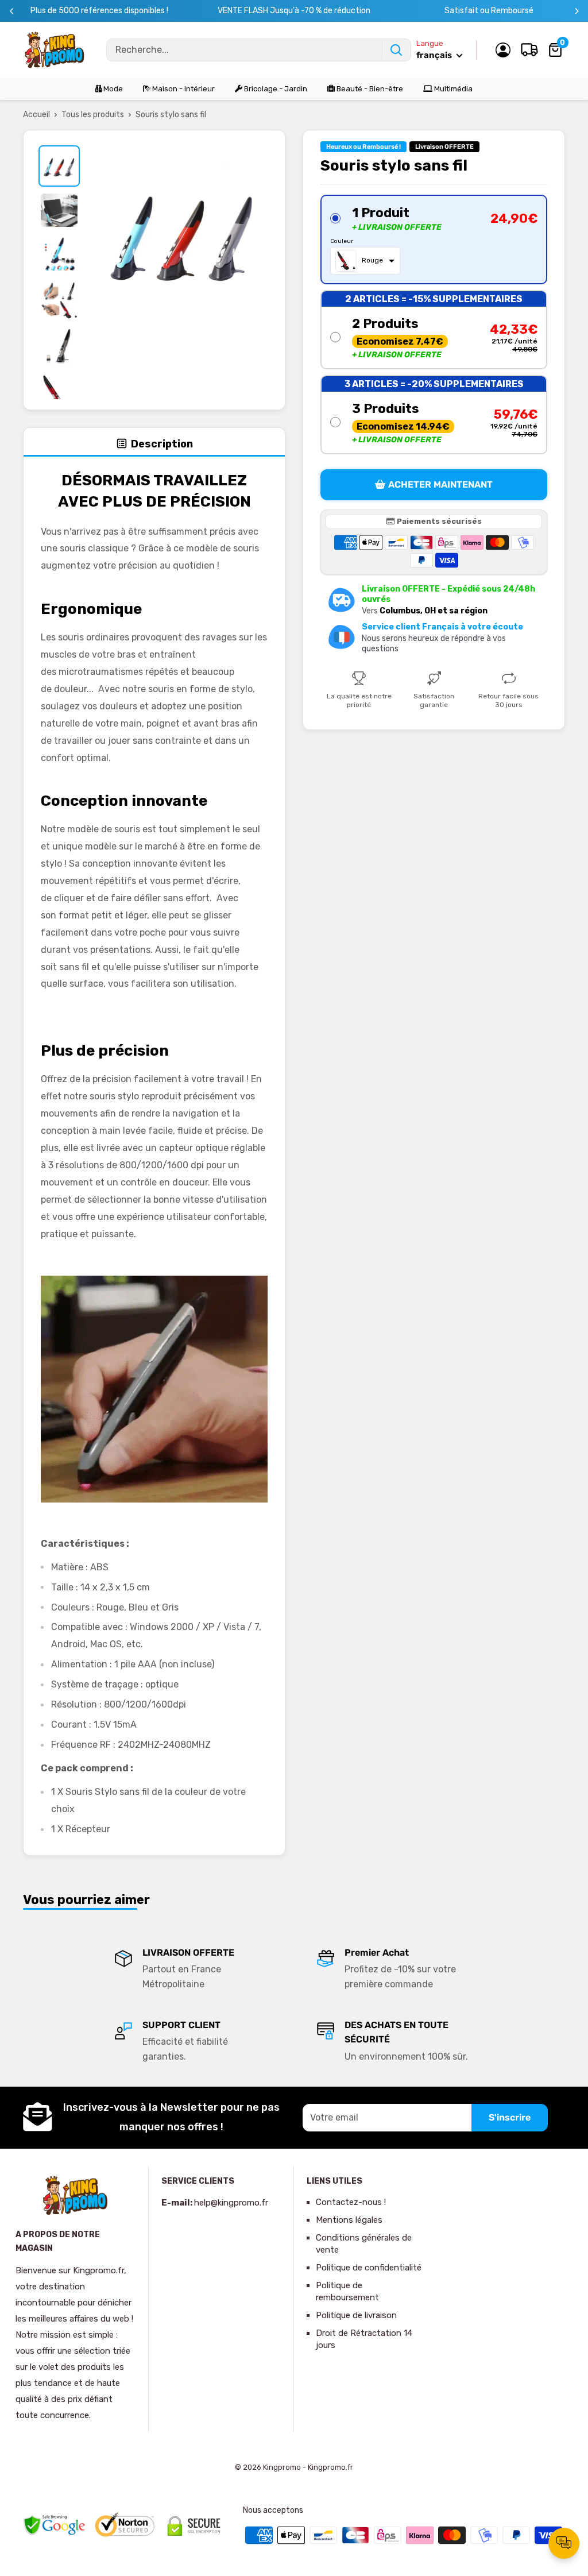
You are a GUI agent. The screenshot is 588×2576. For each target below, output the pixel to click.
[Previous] (12, 11)
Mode (112, 89)
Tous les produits (93, 115)
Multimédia (452, 89)
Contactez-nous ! (351, 2202)
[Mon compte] (503, 50)
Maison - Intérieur (183, 89)
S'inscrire (510, 2117)
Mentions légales (349, 2220)
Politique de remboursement (347, 2291)
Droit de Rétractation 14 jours (364, 2339)
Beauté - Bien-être (369, 89)
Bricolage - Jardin (275, 89)
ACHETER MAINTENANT (440, 484)
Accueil (36, 115)
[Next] (577, 11)
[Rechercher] (396, 50)
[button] (434, 240)
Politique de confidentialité (369, 2268)
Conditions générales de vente (364, 2244)
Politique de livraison (356, 2315)
